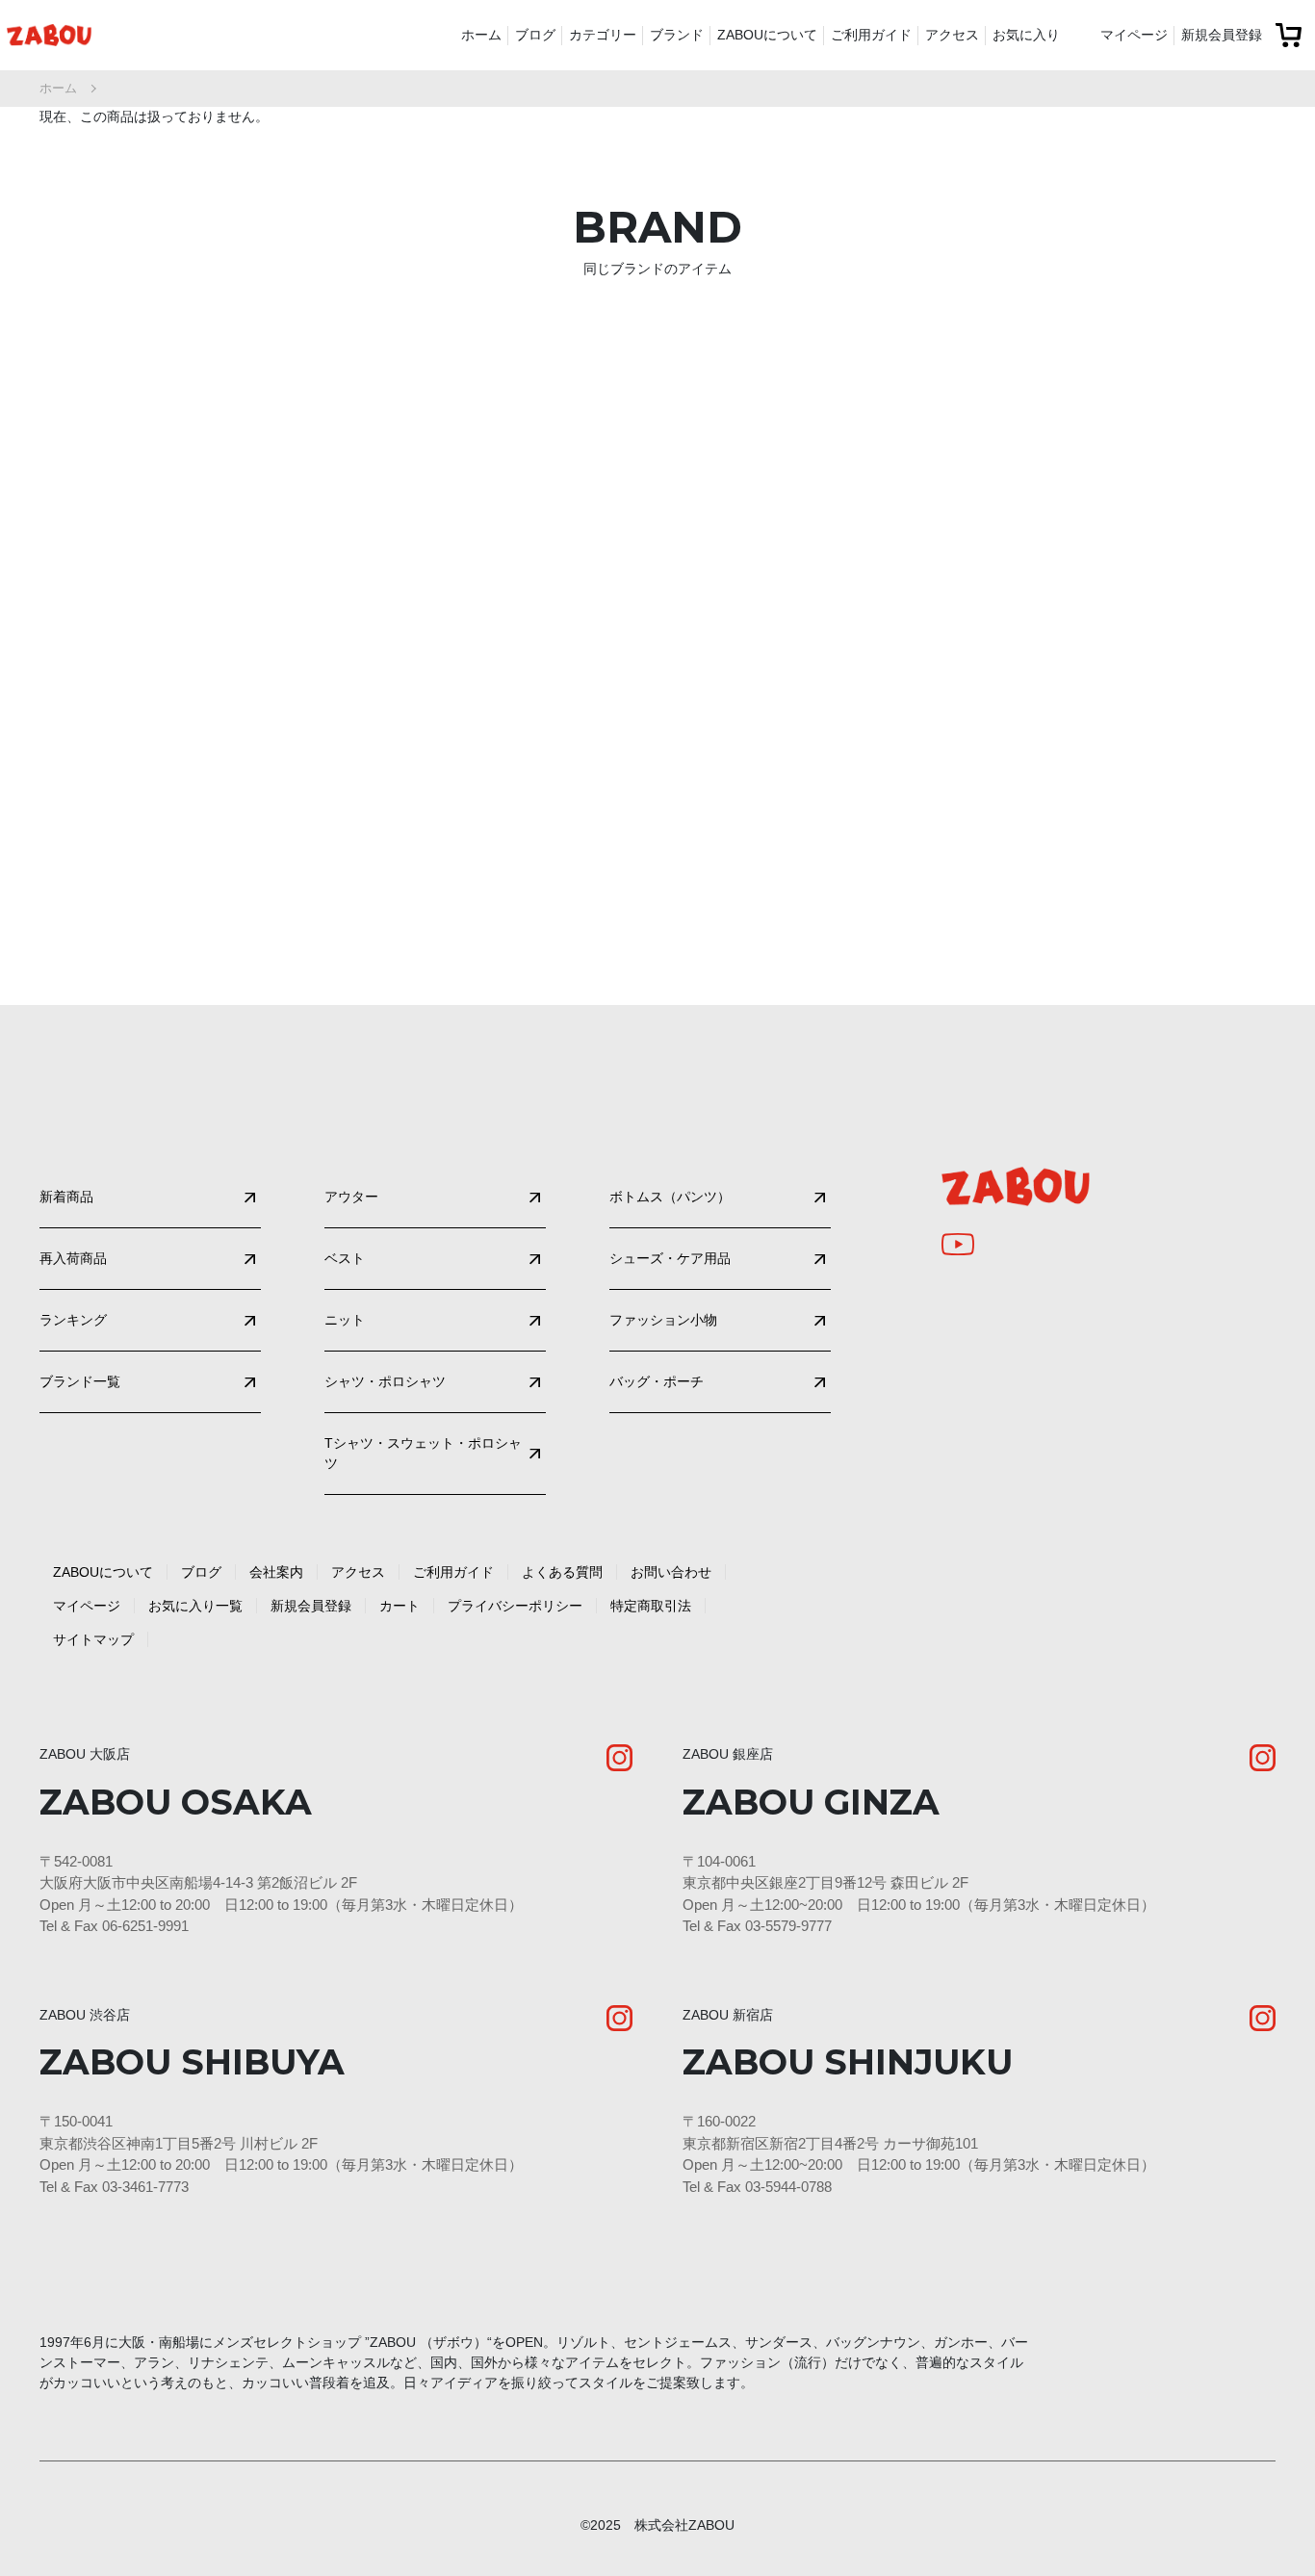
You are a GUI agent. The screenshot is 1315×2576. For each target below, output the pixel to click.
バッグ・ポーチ (657, 1381)
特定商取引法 (651, 1606)
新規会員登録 (1222, 35)
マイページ (1134, 35)
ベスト (345, 1258)
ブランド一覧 (80, 1381)
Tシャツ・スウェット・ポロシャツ (423, 1453)
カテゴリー (603, 35)
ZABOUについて (767, 35)
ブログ (535, 35)
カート (400, 1606)
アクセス (952, 35)
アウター (351, 1197)
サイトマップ (93, 1639)
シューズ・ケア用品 (670, 1258)
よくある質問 (562, 1572)
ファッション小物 (663, 1320)
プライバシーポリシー (515, 1606)
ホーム (481, 35)
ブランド (677, 35)
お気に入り (1026, 35)
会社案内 (276, 1572)
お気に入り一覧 (195, 1606)
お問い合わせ (671, 1572)
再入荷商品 (73, 1258)
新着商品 (66, 1197)
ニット (345, 1320)
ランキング (73, 1320)
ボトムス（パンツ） (670, 1197)
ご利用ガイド (871, 35)
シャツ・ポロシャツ (385, 1381)
